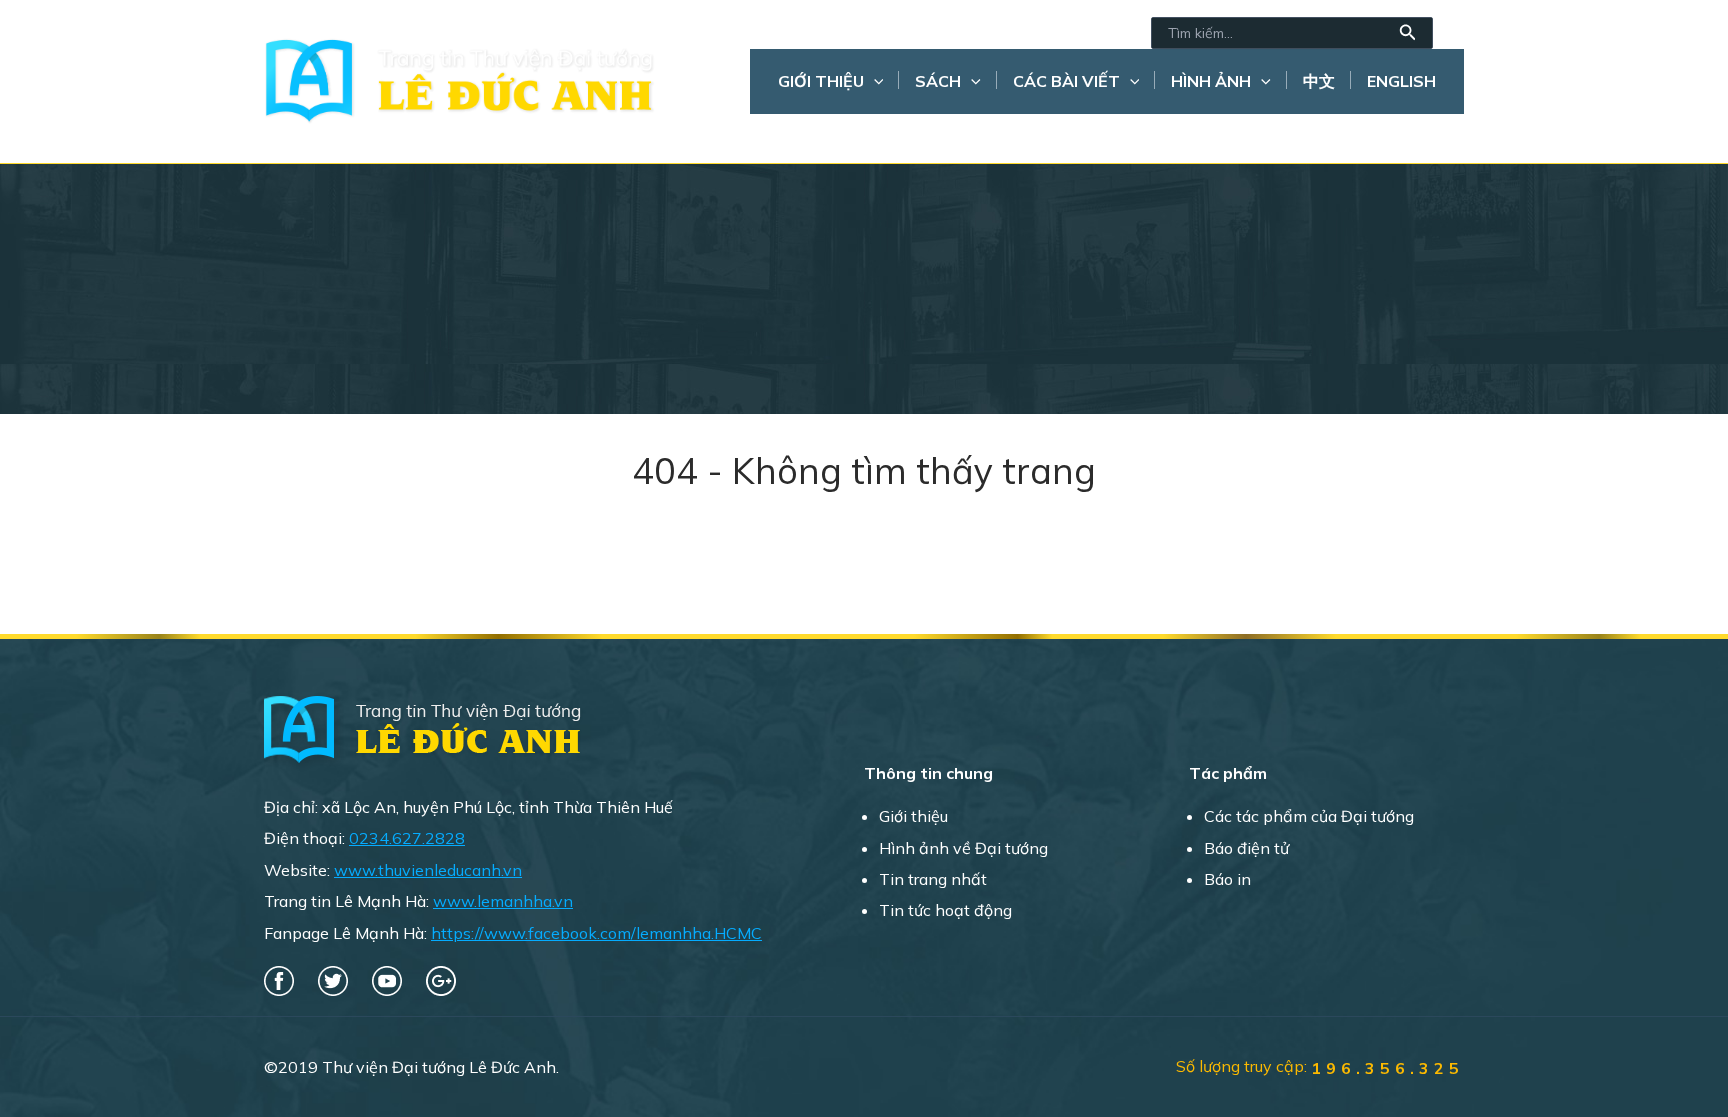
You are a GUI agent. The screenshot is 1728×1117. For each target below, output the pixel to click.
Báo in (1227, 879)
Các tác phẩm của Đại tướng (1309, 816)
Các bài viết (1066, 81)
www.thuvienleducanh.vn (428, 870)
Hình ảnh (1211, 81)
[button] (1408, 33)
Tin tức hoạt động (945, 910)
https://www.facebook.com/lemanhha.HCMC (596, 933)
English (1401, 81)
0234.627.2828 (407, 838)
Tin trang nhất (933, 879)
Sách (938, 81)
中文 (1319, 81)
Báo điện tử (1246, 848)
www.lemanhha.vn (503, 901)
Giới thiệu (821, 81)
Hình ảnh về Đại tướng (963, 848)
